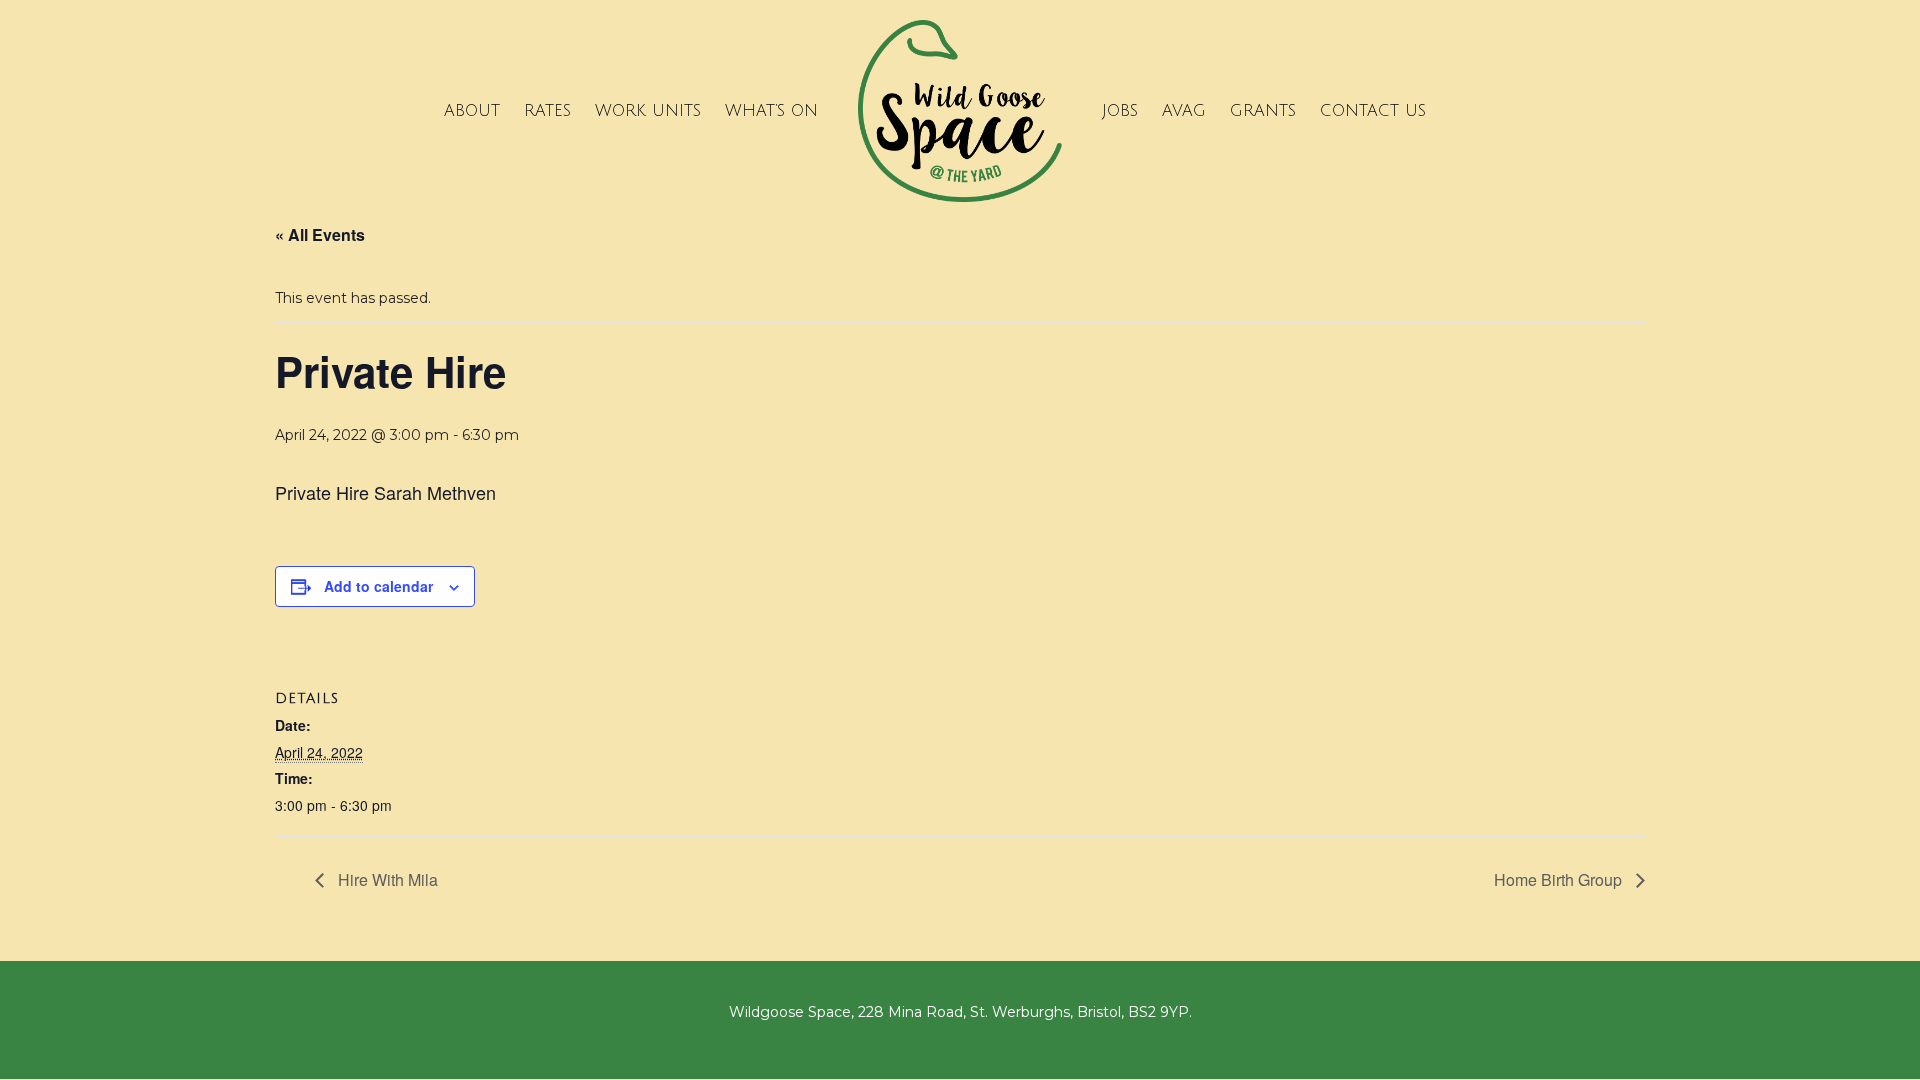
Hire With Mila (386, 879)
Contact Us (1373, 111)
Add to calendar (378, 586)
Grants (1263, 111)
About (472, 111)
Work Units (648, 111)
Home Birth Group (1560, 879)
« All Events (320, 234)
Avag (1184, 111)
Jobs (1120, 111)
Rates (547, 111)
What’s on (771, 111)
